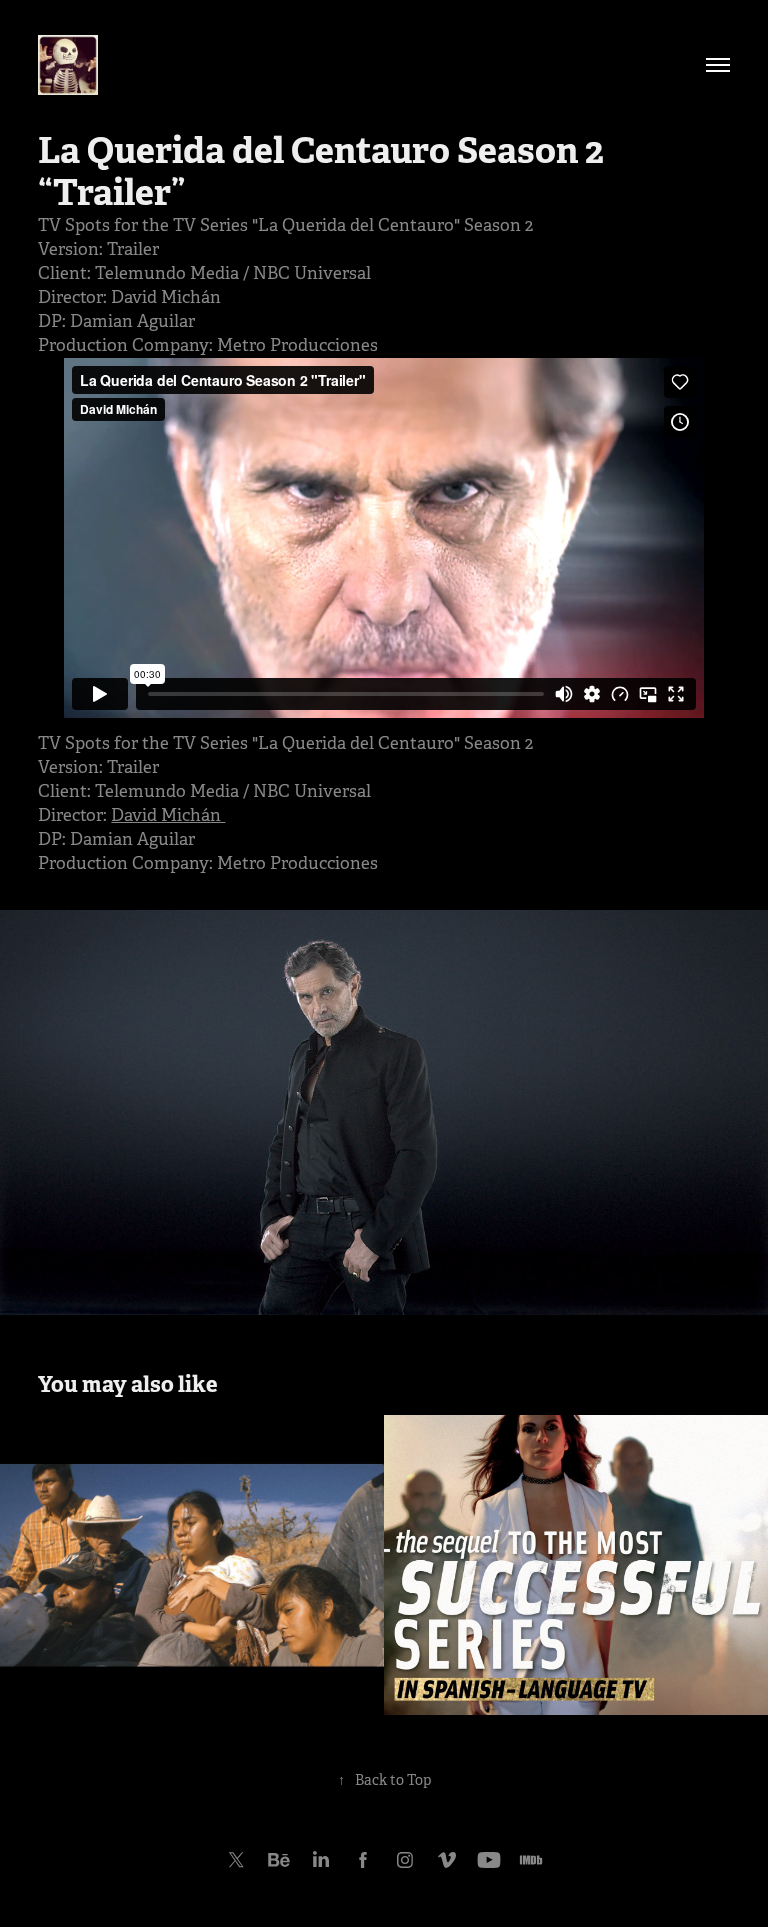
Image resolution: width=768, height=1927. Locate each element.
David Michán (168, 815)
